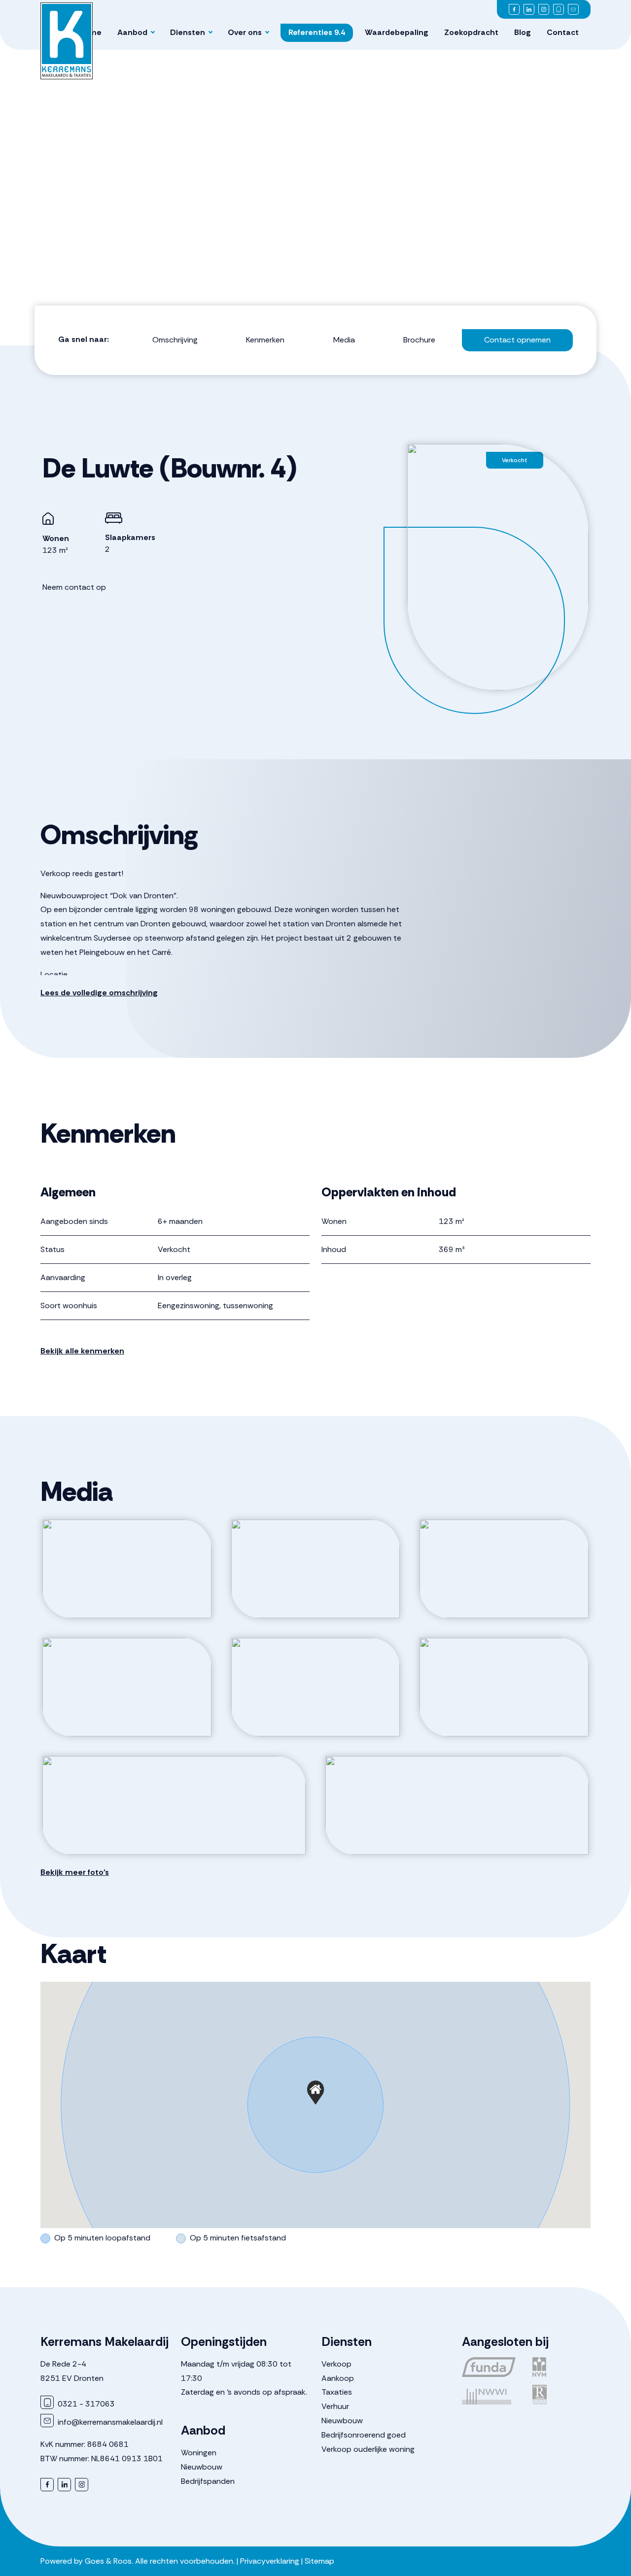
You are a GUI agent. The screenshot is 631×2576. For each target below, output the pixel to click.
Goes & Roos (108, 2561)
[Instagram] (544, 9)
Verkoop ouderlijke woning (368, 2449)
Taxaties (337, 2392)
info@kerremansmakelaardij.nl (109, 2422)
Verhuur (335, 2406)
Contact (563, 32)
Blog (523, 32)
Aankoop (338, 2378)
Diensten (188, 32)
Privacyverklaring (270, 2561)
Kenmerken (265, 340)
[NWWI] (491, 2395)
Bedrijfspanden (208, 2481)
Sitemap (319, 2561)
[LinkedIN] (529, 9)
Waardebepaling (397, 32)
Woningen (199, 2453)
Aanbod (132, 32)
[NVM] (562, 2367)
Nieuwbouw (202, 2467)
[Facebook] (514, 9)
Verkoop (336, 2364)
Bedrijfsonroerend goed (364, 2435)
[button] (315, 2093)
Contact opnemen (517, 340)
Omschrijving (175, 340)
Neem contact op (74, 587)
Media (344, 340)
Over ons (245, 32)
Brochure (419, 340)
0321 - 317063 (85, 2404)
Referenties (317, 32)
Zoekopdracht (471, 32)
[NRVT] (562, 2395)
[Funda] (491, 2367)
